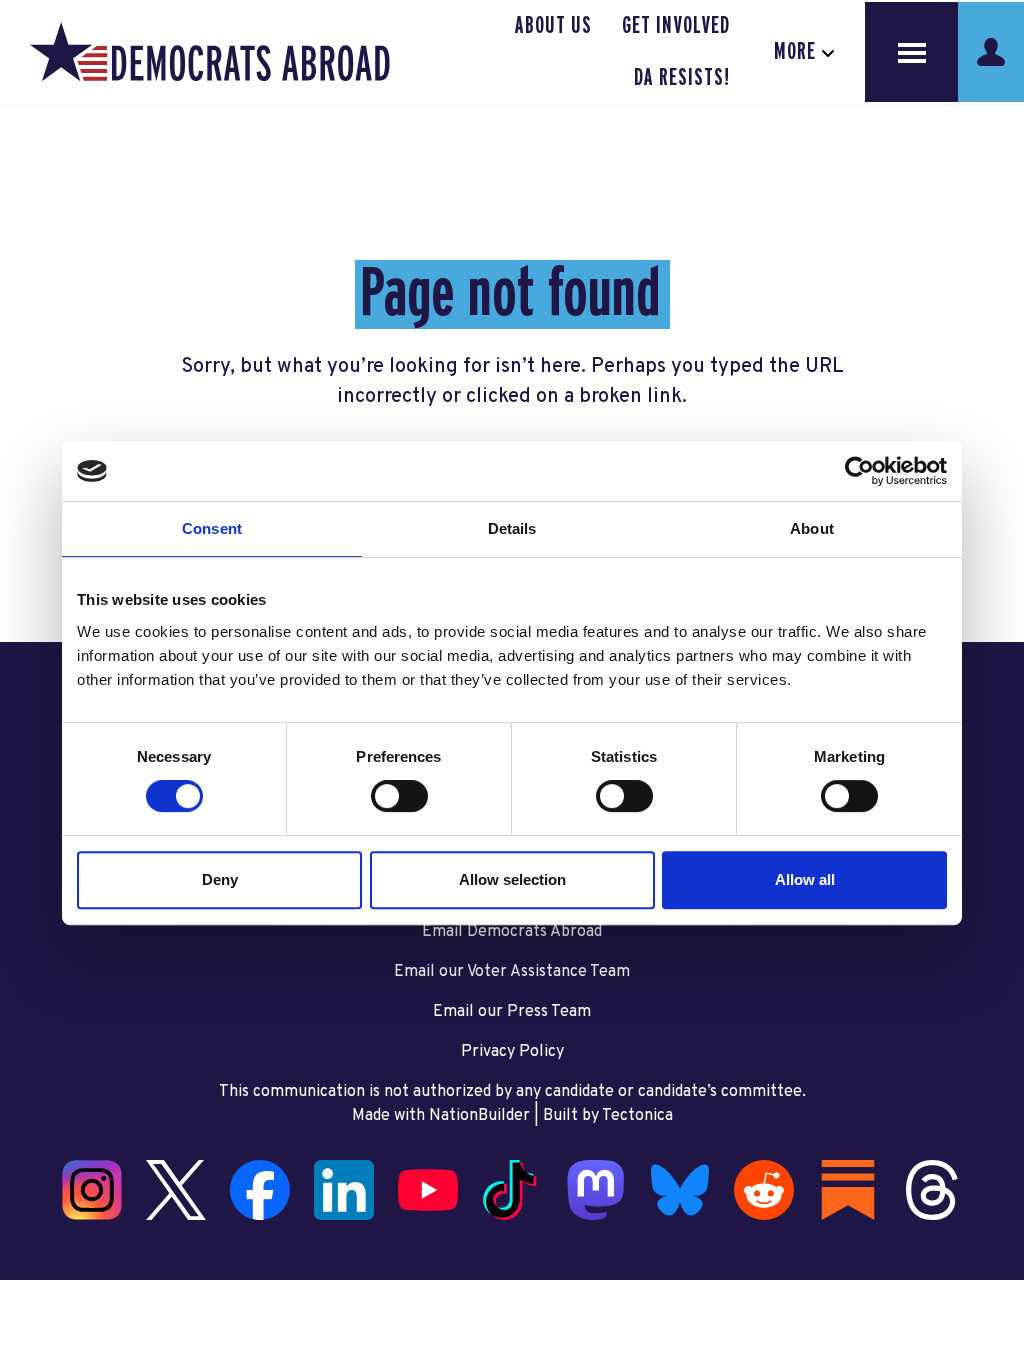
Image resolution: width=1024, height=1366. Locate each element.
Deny (220, 879)
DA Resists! (682, 78)
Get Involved (676, 26)
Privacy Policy (512, 1052)
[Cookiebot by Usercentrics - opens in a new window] (859, 471)
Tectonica (637, 1116)
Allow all (805, 879)
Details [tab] (512, 528)
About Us (553, 26)
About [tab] (812, 528)
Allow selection (512, 879)
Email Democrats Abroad (512, 932)
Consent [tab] (212, 528)
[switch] (399, 796)
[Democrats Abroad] (210, 52)
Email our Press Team (512, 1012)
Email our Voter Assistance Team (512, 972)
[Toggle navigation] (912, 52)
